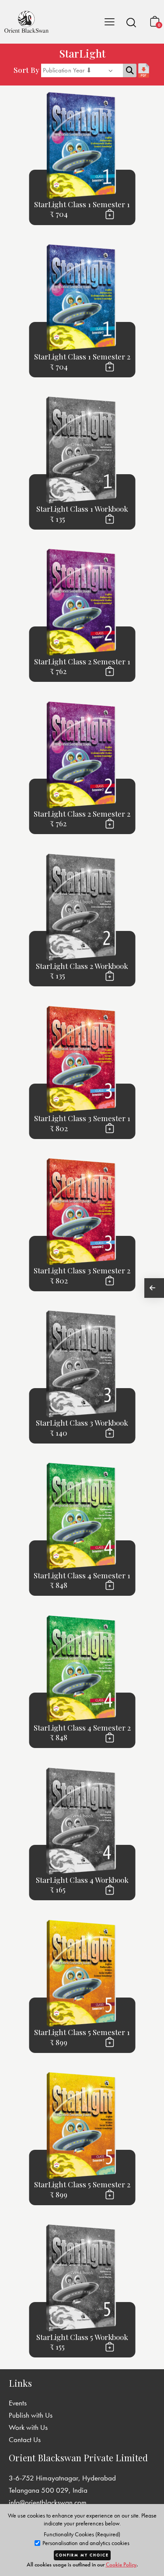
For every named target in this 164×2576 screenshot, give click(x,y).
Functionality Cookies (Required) (82, 2534)
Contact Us (25, 2439)
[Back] (154, 1288)
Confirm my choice (82, 2555)
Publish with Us (31, 2415)
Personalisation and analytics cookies (85, 2543)
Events (18, 2403)
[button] (131, 22)
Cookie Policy (121, 2564)
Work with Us (28, 2427)
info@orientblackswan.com (48, 2502)
